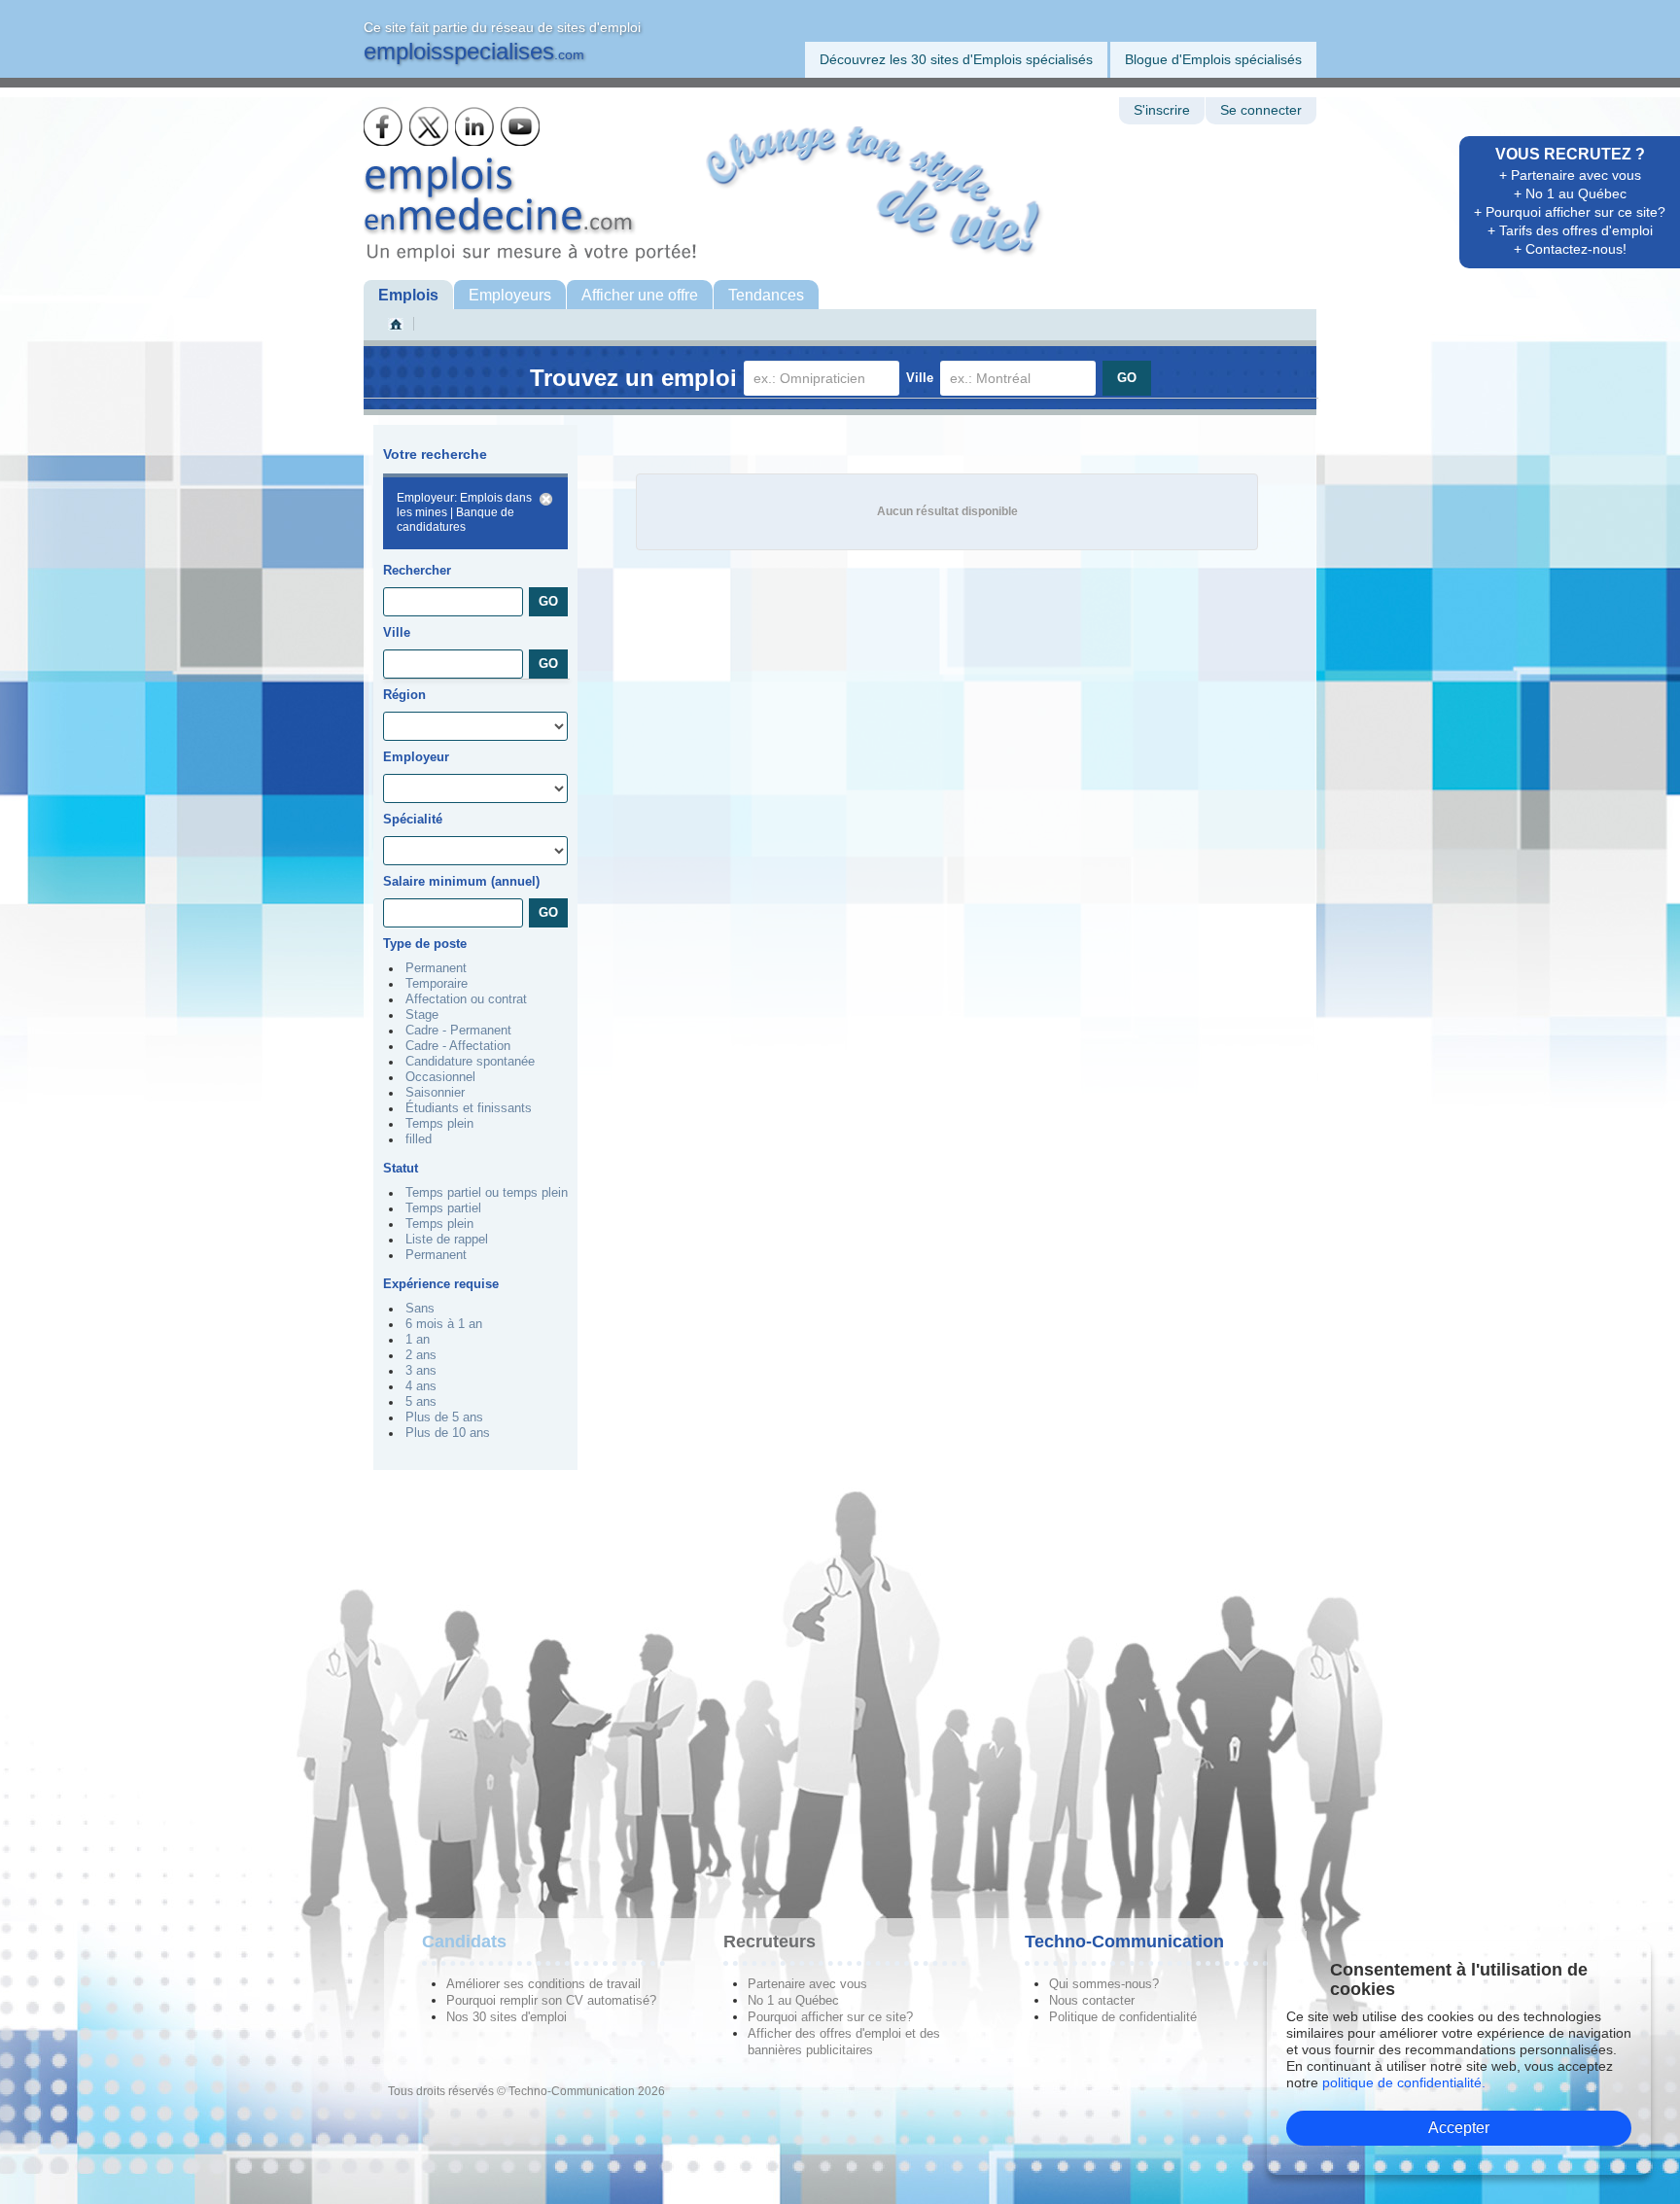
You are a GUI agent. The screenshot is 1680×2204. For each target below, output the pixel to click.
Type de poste (425, 944)
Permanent (436, 968)
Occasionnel (440, 1077)
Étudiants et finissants (469, 1108)
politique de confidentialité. (1404, 2082)
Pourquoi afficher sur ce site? (830, 2017)
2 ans (421, 1355)
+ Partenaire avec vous (1570, 175)
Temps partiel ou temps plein (487, 1193)
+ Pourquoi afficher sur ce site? (1570, 212)
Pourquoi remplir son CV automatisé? (551, 2000)
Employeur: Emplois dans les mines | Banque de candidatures (464, 512)
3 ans (421, 1371)
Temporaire (437, 984)
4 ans (421, 1386)
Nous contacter (1092, 2000)
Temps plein (439, 1124)
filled (419, 1139)
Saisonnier (435, 1093)
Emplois (408, 295)
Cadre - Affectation (458, 1046)
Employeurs (510, 295)
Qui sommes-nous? (1104, 1984)
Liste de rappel (447, 1240)
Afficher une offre (640, 295)
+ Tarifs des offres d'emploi (1570, 230)
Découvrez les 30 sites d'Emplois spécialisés (956, 59)
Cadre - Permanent (458, 1031)
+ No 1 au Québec (1570, 193)
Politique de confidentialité (1123, 2017)
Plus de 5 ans (444, 1417)
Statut (401, 1168)
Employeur (416, 757)
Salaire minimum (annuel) (461, 881)
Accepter (1459, 2128)
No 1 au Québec (793, 2000)
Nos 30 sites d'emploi (507, 2017)
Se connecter (1261, 110)
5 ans (421, 1402)
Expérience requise (441, 1284)
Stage (422, 1015)
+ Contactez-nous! (1570, 249)
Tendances (766, 295)
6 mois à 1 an (444, 1324)
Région (404, 695)
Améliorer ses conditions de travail (543, 1984)
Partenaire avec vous (807, 1984)
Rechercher (417, 570)
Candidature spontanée (470, 1062)
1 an (418, 1340)
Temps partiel (443, 1208)
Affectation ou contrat (466, 999)
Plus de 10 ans (448, 1433)
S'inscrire (1162, 110)
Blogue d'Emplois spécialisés (1213, 59)
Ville (920, 378)
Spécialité (413, 819)
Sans (420, 1309)
